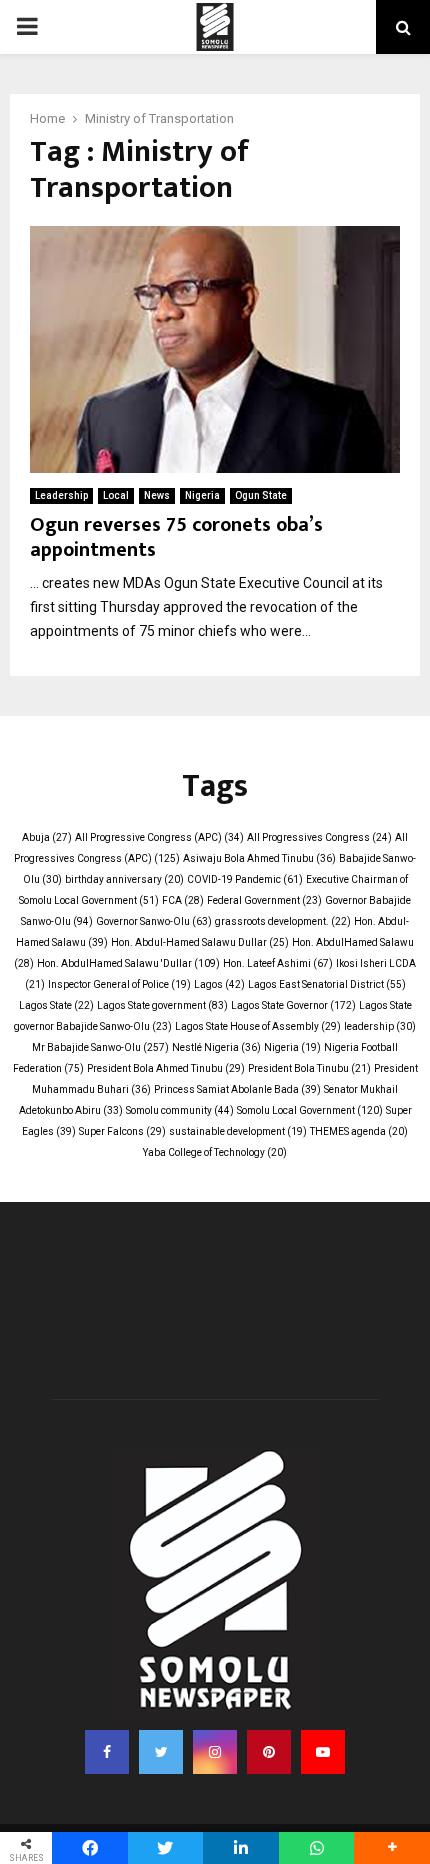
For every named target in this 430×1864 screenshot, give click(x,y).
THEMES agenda (359, 1131)
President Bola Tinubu (309, 1068)
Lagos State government (162, 1005)
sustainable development (238, 1131)
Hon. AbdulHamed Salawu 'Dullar (128, 963)
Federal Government (264, 900)
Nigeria (202, 495)
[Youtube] (323, 1752)
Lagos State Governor (293, 1005)
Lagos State (56, 1005)
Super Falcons (122, 1131)
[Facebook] (107, 1752)
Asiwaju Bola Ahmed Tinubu (259, 858)
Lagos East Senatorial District (327, 984)
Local (116, 495)
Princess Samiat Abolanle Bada (237, 1089)
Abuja (47, 837)
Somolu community (180, 1110)
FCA (183, 900)
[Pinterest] (269, 1752)
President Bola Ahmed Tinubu (166, 1068)
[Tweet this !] (166, 1848)
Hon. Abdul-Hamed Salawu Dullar (200, 942)
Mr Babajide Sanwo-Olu (100, 1047)
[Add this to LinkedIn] (241, 1848)
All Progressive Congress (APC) (159, 837)
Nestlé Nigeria (216, 1047)
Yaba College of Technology (215, 1152)
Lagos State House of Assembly (258, 1026)
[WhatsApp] (317, 1848)
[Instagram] (215, 1752)
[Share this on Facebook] (90, 1848)
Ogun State (261, 495)
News (157, 495)
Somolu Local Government (310, 1110)
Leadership (61, 495)
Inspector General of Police (119, 984)
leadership (380, 1026)
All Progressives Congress (319, 837)
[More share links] (392, 1848)
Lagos (219, 984)
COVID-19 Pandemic (245, 879)
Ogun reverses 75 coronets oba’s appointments (176, 537)
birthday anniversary (124, 879)
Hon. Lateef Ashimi (278, 963)
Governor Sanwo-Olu (154, 921)
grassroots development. (283, 921)
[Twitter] (161, 1752)
